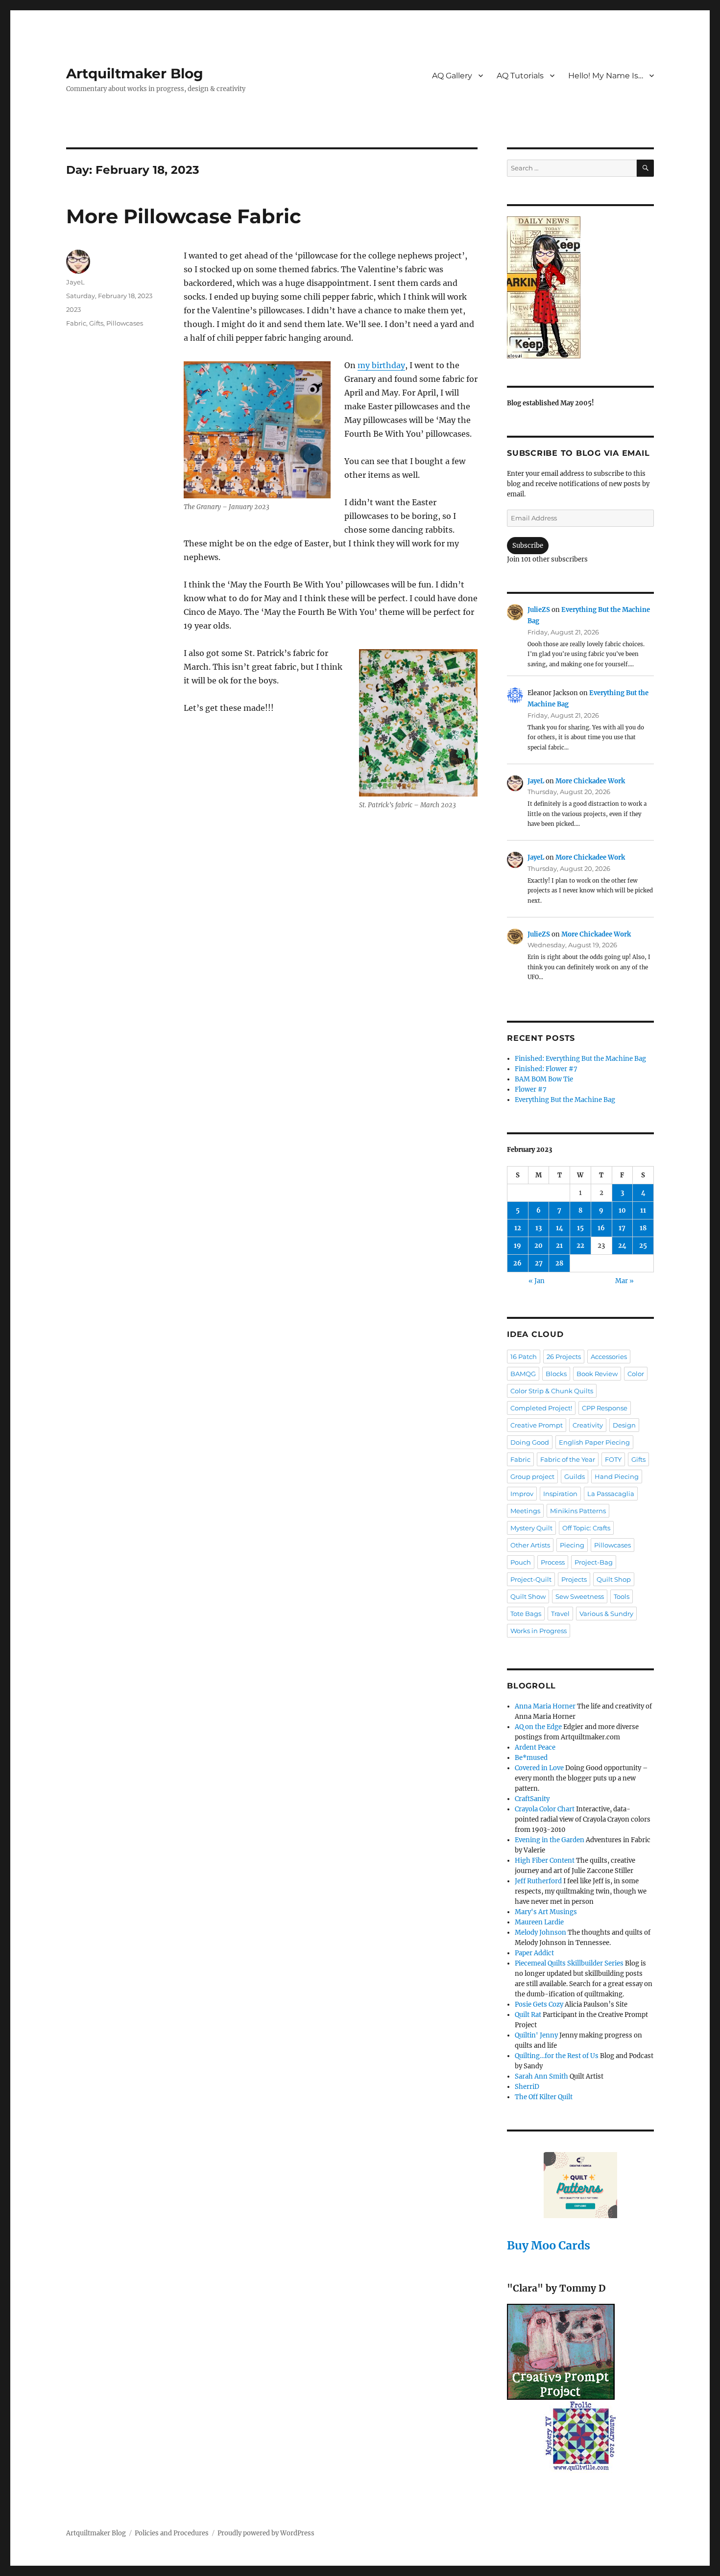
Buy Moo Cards (549, 2245)
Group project (532, 1476)
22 (580, 1246)
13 (539, 1228)
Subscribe (528, 546)
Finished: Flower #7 (546, 1069)
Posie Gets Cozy (539, 2004)
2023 (73, 309)
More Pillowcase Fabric (184, 216)
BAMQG (523, 1374)
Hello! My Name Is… (606, 76)
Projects (574, 1579)
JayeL (75, 282)
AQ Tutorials (520, 76)
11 (643, 1210)
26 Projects (564, 1357)
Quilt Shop (614, 1579)
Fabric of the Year (568, 1459)
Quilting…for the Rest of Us (557, 2056)
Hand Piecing (617, 1476)
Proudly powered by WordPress (266, 2533)
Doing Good (530, 1442)
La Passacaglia (611, 1494)
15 (580, 1228)
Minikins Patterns (578, 1511)
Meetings (525, 1511)
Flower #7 (531, 1089)
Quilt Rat (528, 2015)
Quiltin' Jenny (536, 2035)
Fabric (76, 323)
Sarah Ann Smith (541, 2076)
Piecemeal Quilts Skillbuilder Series (569, 1963)
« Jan (537, 1281)
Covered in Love (539, 1768)
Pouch (521, 1562)
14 (560, 1228)
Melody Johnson (540, 1932)
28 (559, 1263)
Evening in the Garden (550, 1840)
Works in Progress (539, 1631)
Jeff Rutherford (538, 1881)
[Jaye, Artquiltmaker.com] (580, 287)
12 (518, 1228)
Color (636, 1374)
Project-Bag (594, 1562)
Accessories (609, 1357)
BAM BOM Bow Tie (544, 1079)
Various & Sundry (606, 1614)
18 (643, 1228)
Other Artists (530, 1545)
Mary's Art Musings (546, 1912)
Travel (560, 1614)
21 (559, 1246)
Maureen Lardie (539, 1922)
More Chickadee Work (590, 781)
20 (539, 1246)
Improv (522, 1494)
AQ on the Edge (538, 1727)
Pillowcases (125, 323)
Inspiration (560, 1494)
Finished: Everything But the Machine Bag (580, 1059)
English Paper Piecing (594, 1442)
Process (553, 1562)
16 (601, 1228)
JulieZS (539, 610)
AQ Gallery (452, 76)
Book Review (597, 1374)
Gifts (96, 323)
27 (539, 1263)
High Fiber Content (545, 1861)
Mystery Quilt (531, 1528)
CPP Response (605, 1408)
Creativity (588, 1425)
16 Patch (524, 1357)
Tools (622, 1596)
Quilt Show (528, 1596)
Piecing (572, 1545)
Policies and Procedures (172, 2533)
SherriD (527, 2087)
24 (622, 1246)
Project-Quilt (531, 1579)
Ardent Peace (535, 1747)
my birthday (381, 365)
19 (517, 1246)
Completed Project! (541, 1408)
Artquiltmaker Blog (135, 73)
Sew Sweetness (580, 1596)
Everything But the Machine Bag (565, 1100)
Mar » (624, 1281)
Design (624, 1425)
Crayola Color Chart (545, 1809)
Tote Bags (526, 1614)
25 (643, 1246)
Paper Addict (534, 1953)
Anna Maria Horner (545, 1706)
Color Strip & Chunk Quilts (552, 1391)
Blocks (556, 1374)
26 (517, 1263)
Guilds (575, 1476)
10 (622, 1210)
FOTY (613, 1459)
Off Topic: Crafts (586, 1528)
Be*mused (531, 1758)
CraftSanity (532, 1799)
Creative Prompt (537, 1425)
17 (622, 1228)
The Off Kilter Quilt (544, 2097)
